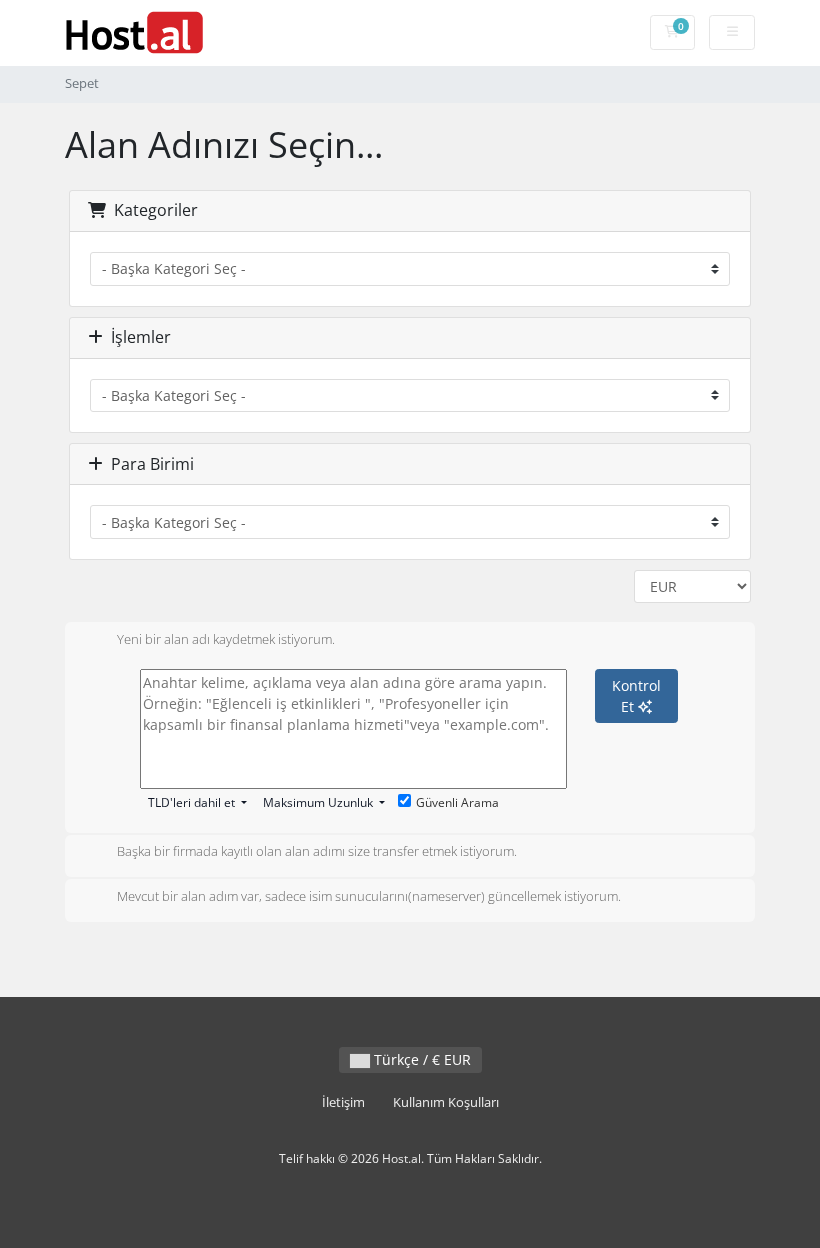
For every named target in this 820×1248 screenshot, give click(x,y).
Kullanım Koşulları (446, 1102)
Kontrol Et (636, 696)
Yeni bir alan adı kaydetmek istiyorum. (226, 639)
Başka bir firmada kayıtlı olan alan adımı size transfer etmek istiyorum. (317, 852)
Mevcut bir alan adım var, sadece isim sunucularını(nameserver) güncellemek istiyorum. (369, 896)
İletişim (343, 1102)
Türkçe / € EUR (420, 1059)
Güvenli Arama (457, 802)
